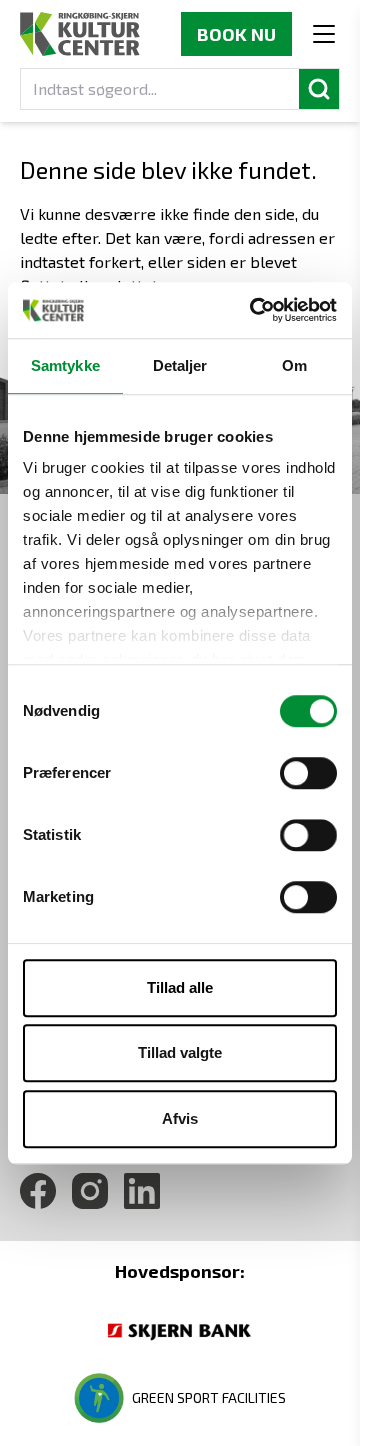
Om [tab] (294, 365)
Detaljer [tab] (180, 365)
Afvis (180, 1118)
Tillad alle (180, 987)
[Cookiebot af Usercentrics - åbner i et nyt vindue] (254, 310)
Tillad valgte (180, 1052)
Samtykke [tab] (65, 365)
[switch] (308, 773)
